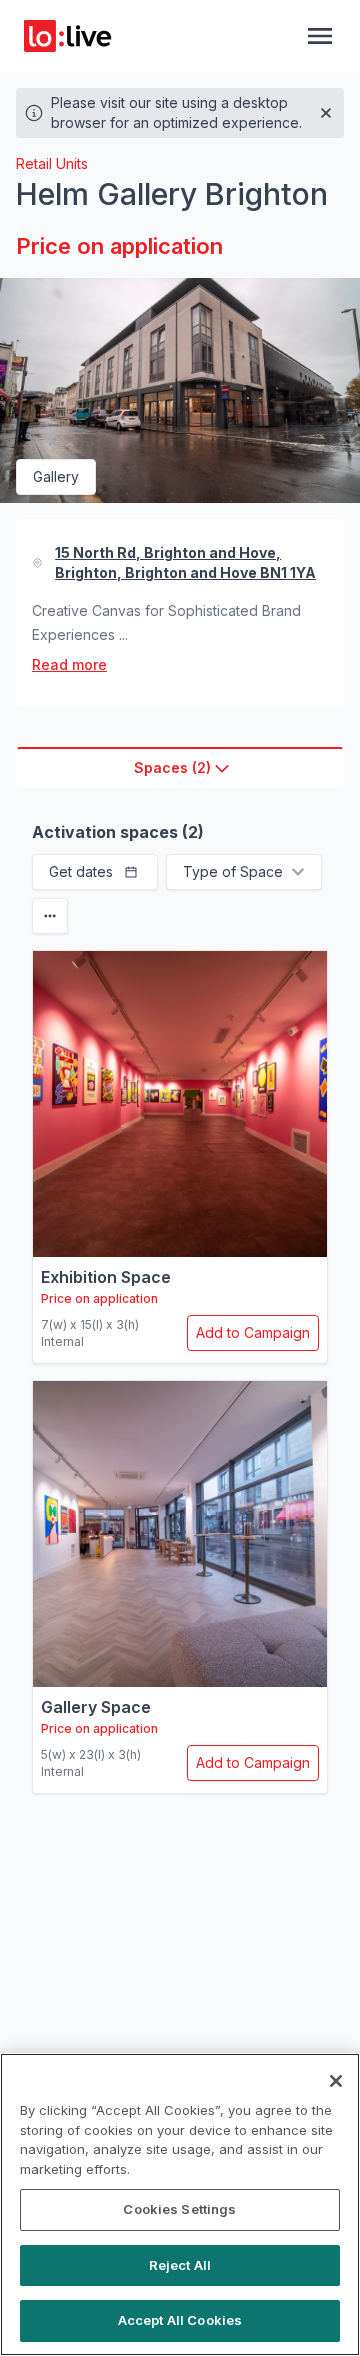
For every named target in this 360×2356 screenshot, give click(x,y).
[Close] (336, 2081)
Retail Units (52, 163)
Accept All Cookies (180, 2320)
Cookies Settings (179, 2209)
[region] (180, 2204)
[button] (95, 872)
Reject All (180, 2265)
